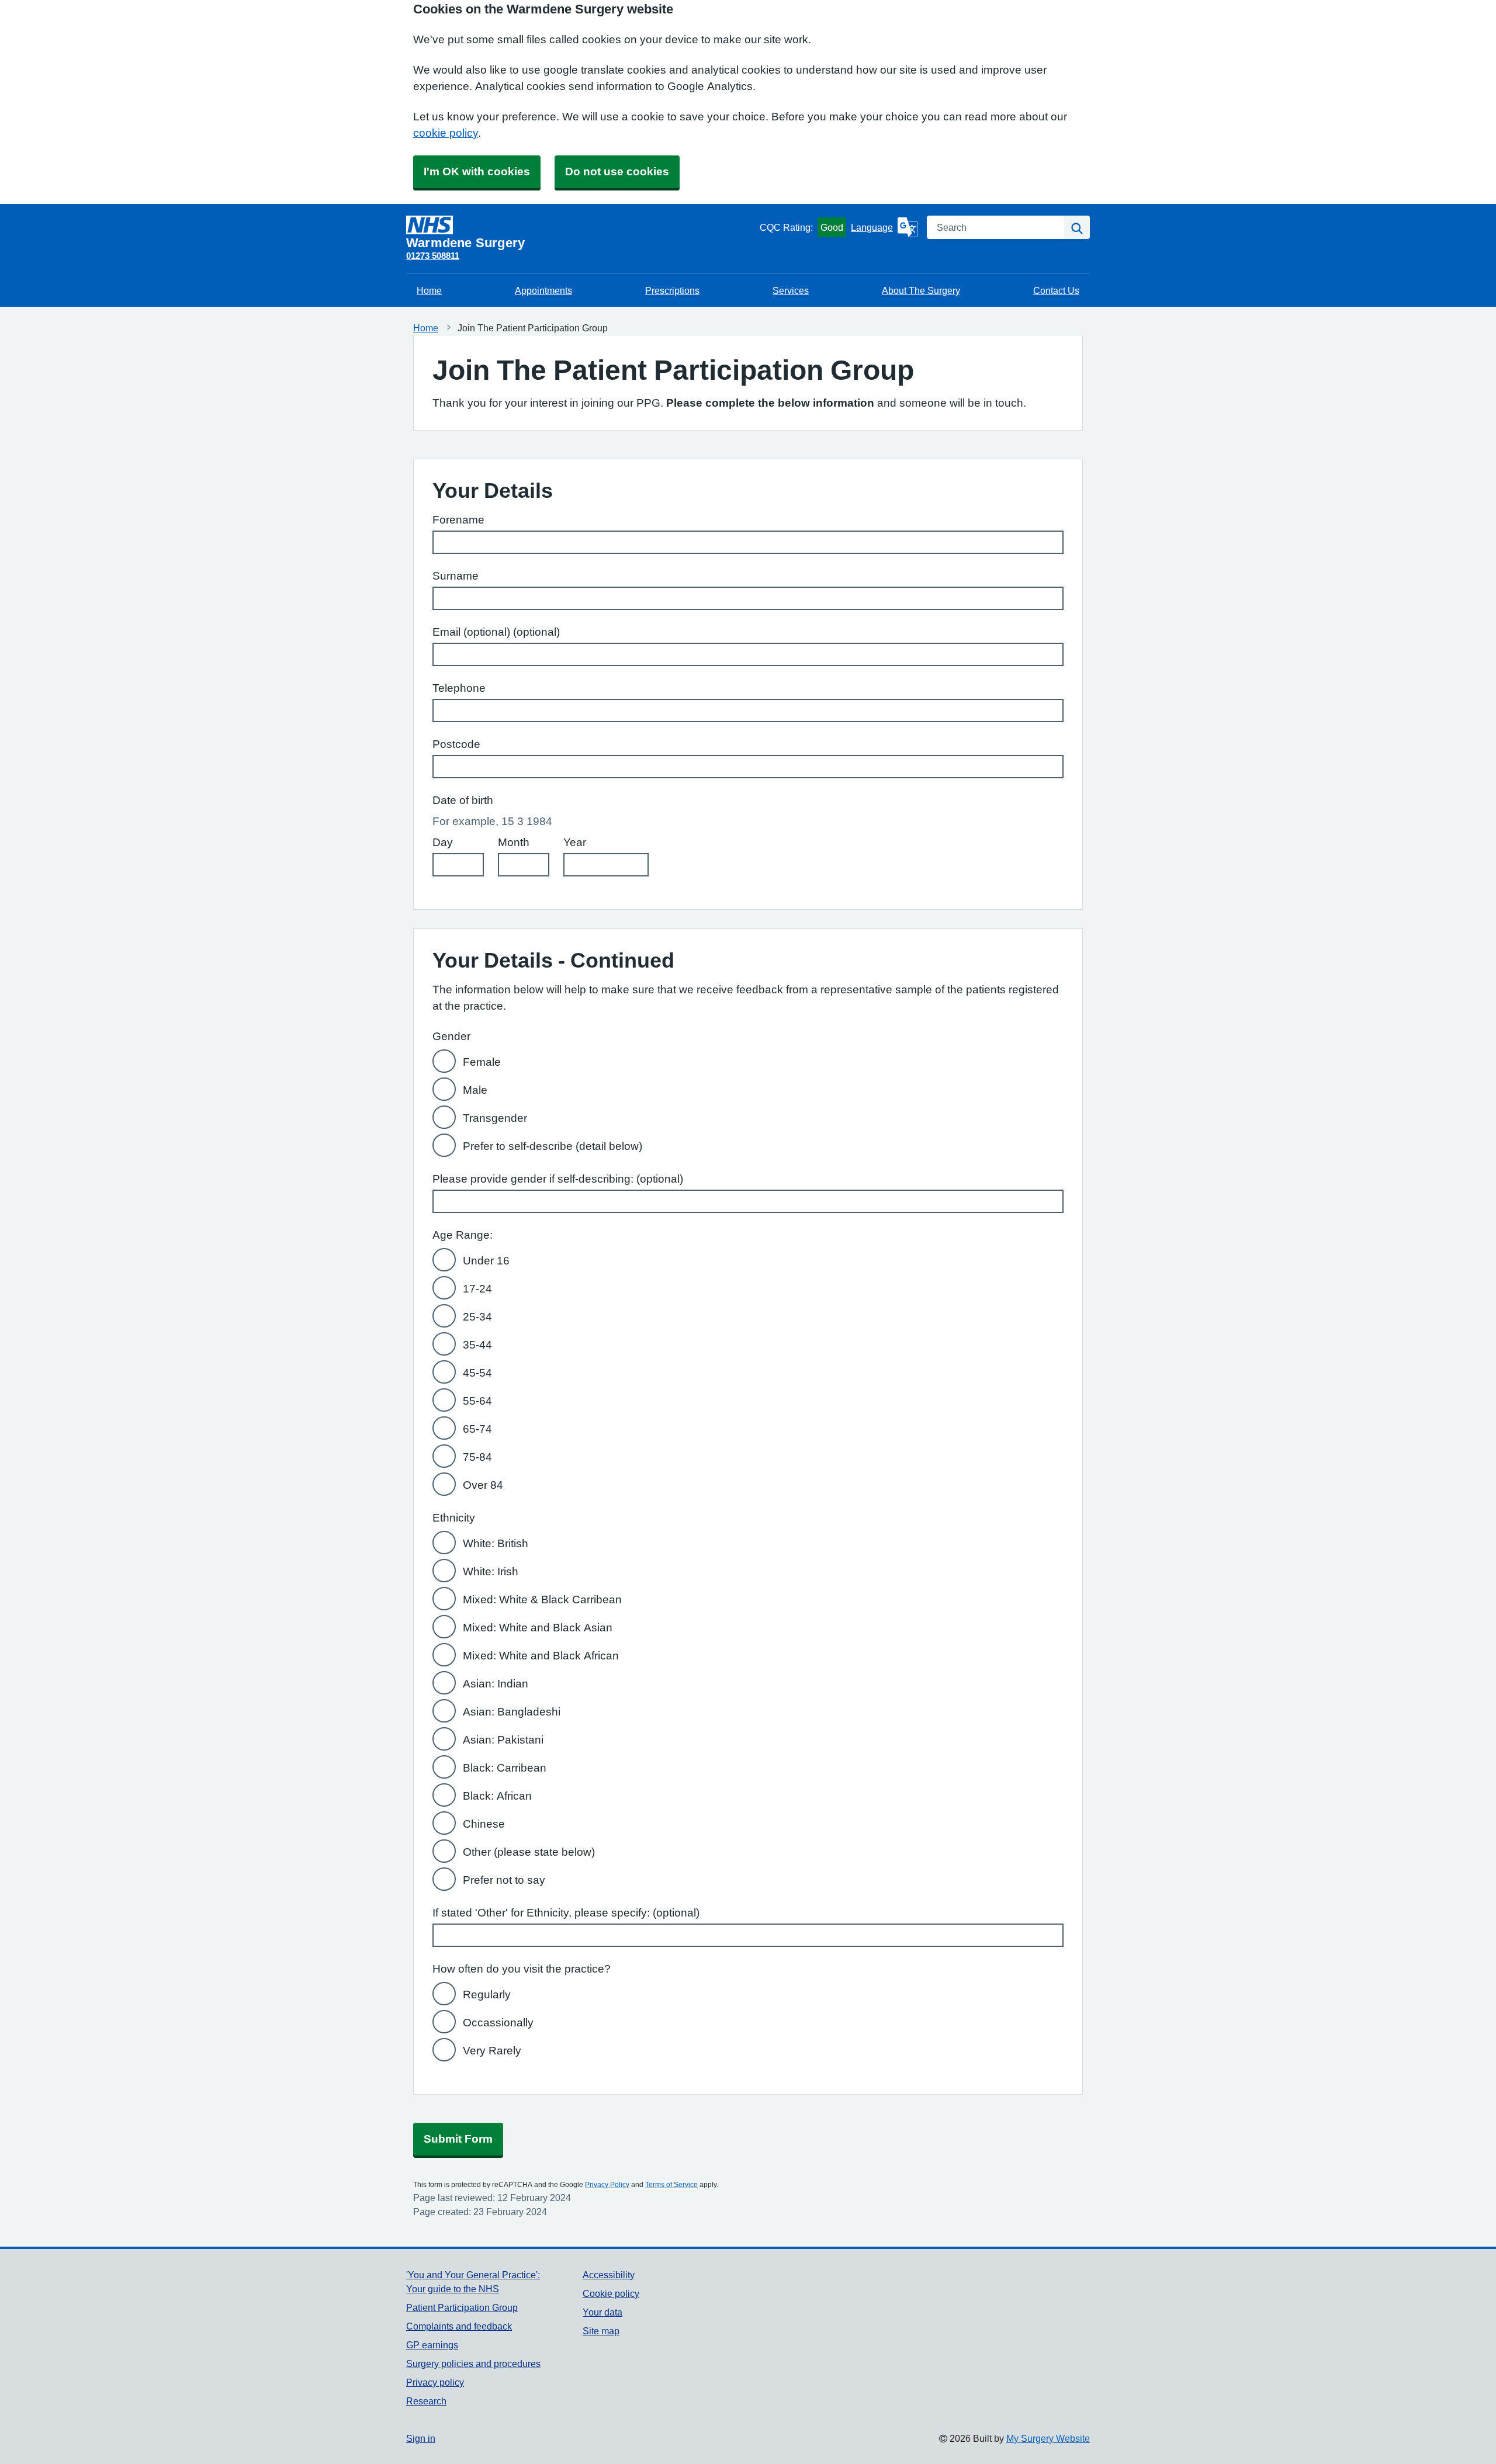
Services (791, 290)
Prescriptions (672, 290)
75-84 (477, 1457)
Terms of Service (671, 2185)
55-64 (477, 1401)
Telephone (459, 688)
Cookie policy (611, 2293)
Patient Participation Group (462, 2307)
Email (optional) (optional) (496, 632)
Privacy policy (435, 2382)
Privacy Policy (607, 2185)
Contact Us (1056, 290)
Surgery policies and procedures (473, 2364)
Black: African (497, 1796)
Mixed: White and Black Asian (538, 1628)
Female (482, 1062)
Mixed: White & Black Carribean (542, 1600)
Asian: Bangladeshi (512, 1712)
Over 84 (483, 1485)
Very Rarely (492, 2051)
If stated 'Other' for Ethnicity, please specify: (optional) (566, 1913)
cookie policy (446, 133)
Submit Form (458, 2139)
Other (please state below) (529, 1852)
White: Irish (491, 1571)
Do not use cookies (617, 171)
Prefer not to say (504, 1880)
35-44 (477, 1345)
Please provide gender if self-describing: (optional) (558, 1179)
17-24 (477, 1289)
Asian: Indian (496, 1684)
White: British (496, 1543)
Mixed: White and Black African (541, 1656)
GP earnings (432, 2345)
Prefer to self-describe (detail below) (553, 1146)
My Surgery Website (1048, 2438)
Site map (601, 2331)
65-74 (477, 1429)
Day (443, 842)
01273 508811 (433, 256)
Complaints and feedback (459, 2326)
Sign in (421, 2438)
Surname (456, 576)
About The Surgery (921, 290)
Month (514, 842)
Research (426, 2401)
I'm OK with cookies (477, 171)
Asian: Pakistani (503, 1740)
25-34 (477, 1317)
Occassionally (498, 2023)
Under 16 (486, 1261)
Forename (458, 520)
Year (575, 842)
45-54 (477, 1373)
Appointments (543, 290)
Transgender (495, 1118)
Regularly (487, 1995)
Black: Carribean (505, 1768)
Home (429, 290)
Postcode (456, 744)
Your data (602, 2312)
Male (475, 1090)
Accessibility (609, 2275)
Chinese (484, 1824)
